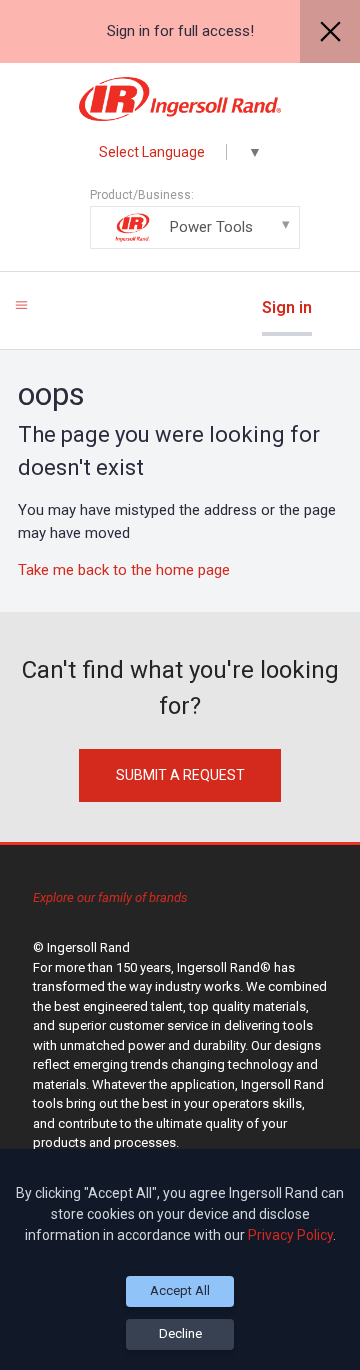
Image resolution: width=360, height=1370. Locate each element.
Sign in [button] (287, 307)
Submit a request (180, 775)
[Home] (180, 99)
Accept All (180, 1290)
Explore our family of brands (110, 897)
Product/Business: (171, 212)
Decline (180, 1333)
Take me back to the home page (124, 570)
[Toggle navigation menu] (21, 304)
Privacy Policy (290, 1235)
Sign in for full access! (180, 31)
